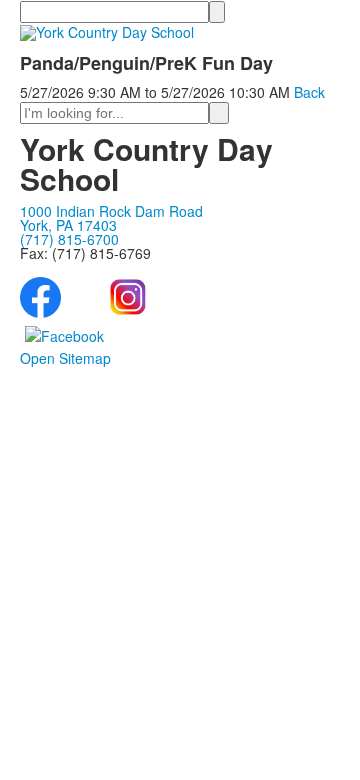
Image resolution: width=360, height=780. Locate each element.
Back (309, 92)
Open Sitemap (65, 358)
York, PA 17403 (68, 225)
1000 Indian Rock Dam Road (111, 211)
